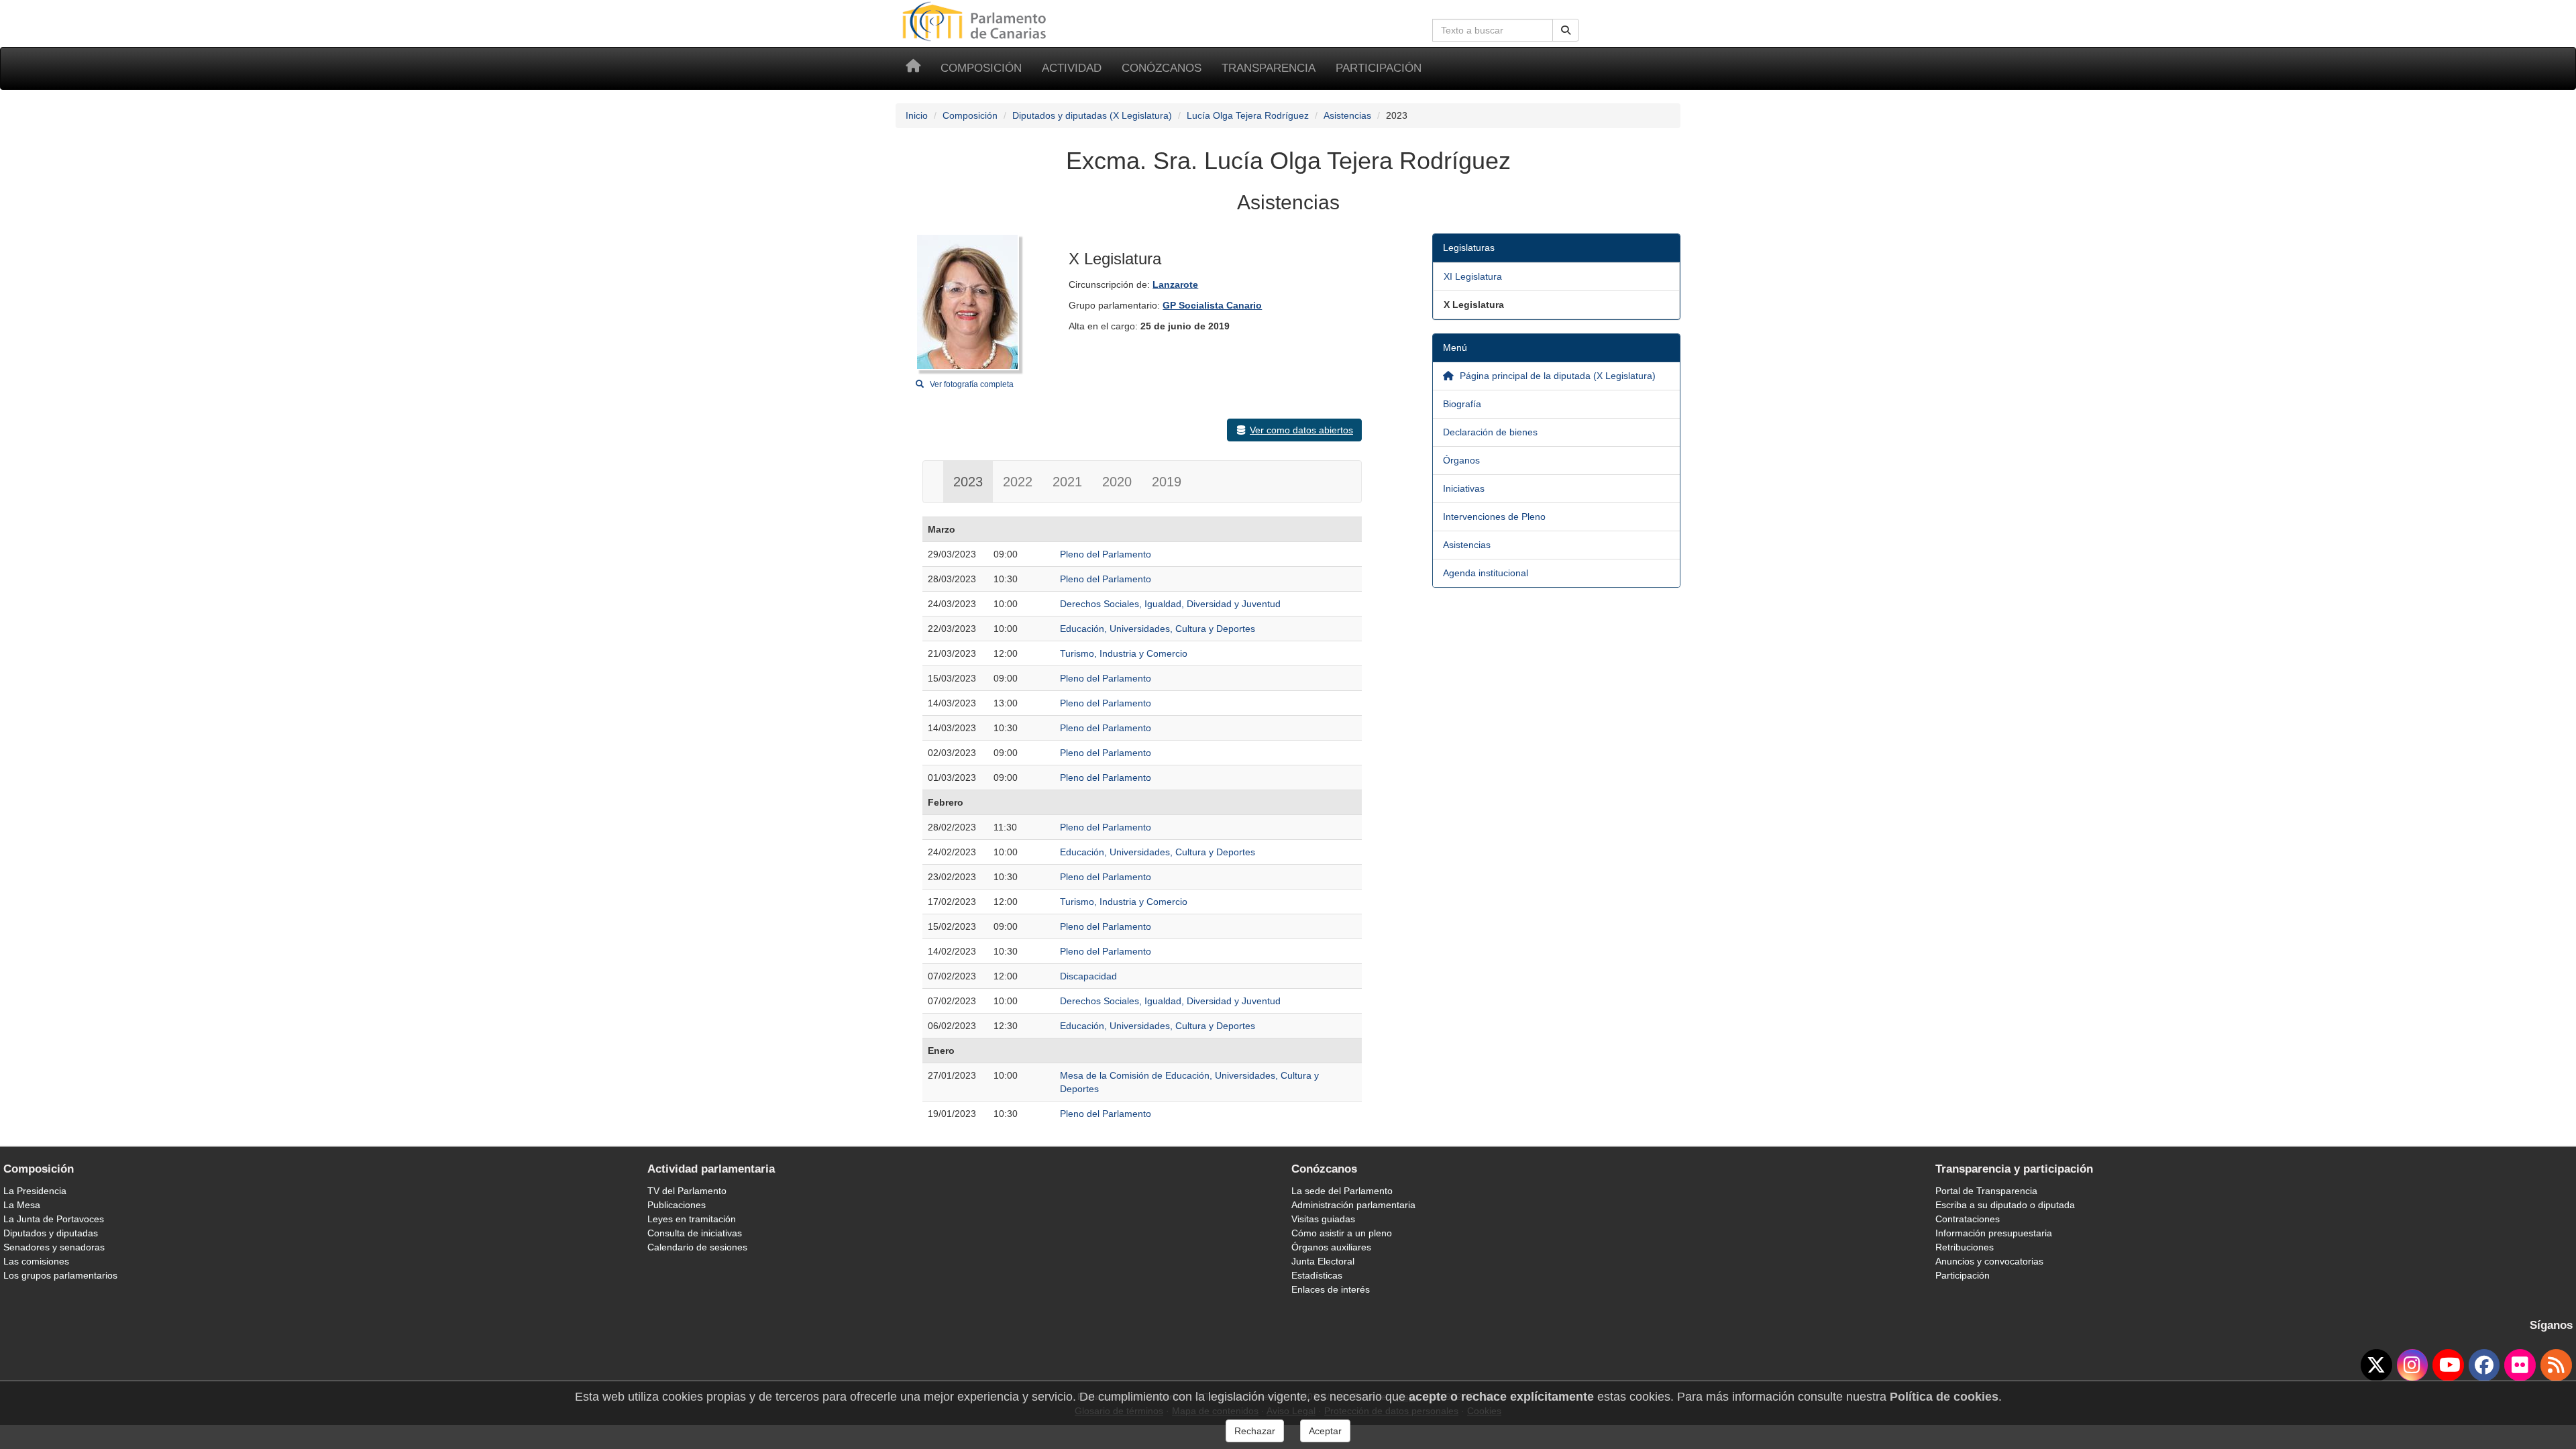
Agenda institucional (1486, 573)
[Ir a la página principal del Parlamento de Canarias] (976, 21)
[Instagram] (2413, 1365)
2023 (968, 482)
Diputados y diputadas (51, 1233)
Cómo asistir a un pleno (1342, 1233)
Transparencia (1269, 68)
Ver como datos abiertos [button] (1301, 430)
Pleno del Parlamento (1106, 554)
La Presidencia (35, 1191)
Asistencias (1347, 115)
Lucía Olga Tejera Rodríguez (1248, 115)
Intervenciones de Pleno (1494, 517)
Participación (1379, 68)
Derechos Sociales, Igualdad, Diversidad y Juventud (1170, 604)
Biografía (1462, 404)
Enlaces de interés (1331, 1289)
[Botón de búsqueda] (1566, 30)
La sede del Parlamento (1342, 1191)
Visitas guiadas (1323, 1219)
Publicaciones (677, 1205)
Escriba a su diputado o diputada (2005, 1205)
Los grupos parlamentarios (60, 1275)
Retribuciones (1965, 1247)
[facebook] (2484, 1365)
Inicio (917, 115)
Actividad (1072, 68)
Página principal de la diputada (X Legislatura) (1556, 376)
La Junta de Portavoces (54, 1219)
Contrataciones (1968, 1219)
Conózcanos (1162, 68)
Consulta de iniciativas (695, 1233)
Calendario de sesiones (697, 1247)
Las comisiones (36, 1261)
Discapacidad (1088, 976)
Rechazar (1255, 1431)
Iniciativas (1464, 488)
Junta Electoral (1323, 1261)
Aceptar (1325, 1431)
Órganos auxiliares (1331, 1247)
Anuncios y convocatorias (1989, 1261)
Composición (981, 68)
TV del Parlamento (687, 1191)
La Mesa (22, 1205)
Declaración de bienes (1490, 432)
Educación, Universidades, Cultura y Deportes (1158, 629)
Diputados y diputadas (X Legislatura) (1092, 115)
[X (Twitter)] (2376, 1365)
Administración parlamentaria (1353, 1205)
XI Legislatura (1473, 276)
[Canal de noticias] (2556, 1365)
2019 (1167, 482)
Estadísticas (1317, 1275)
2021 (1067, 482)
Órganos (1461, 460)
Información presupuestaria (1994, 1233)
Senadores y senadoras (54, 1247)
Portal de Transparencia (1986, 1191)
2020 (1117, 482)
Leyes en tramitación (692, 1219)
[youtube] (2448, 1365)
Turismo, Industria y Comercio (1124, 653)
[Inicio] (913, 68)
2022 (1018, 482)
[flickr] (2520, 1365)
